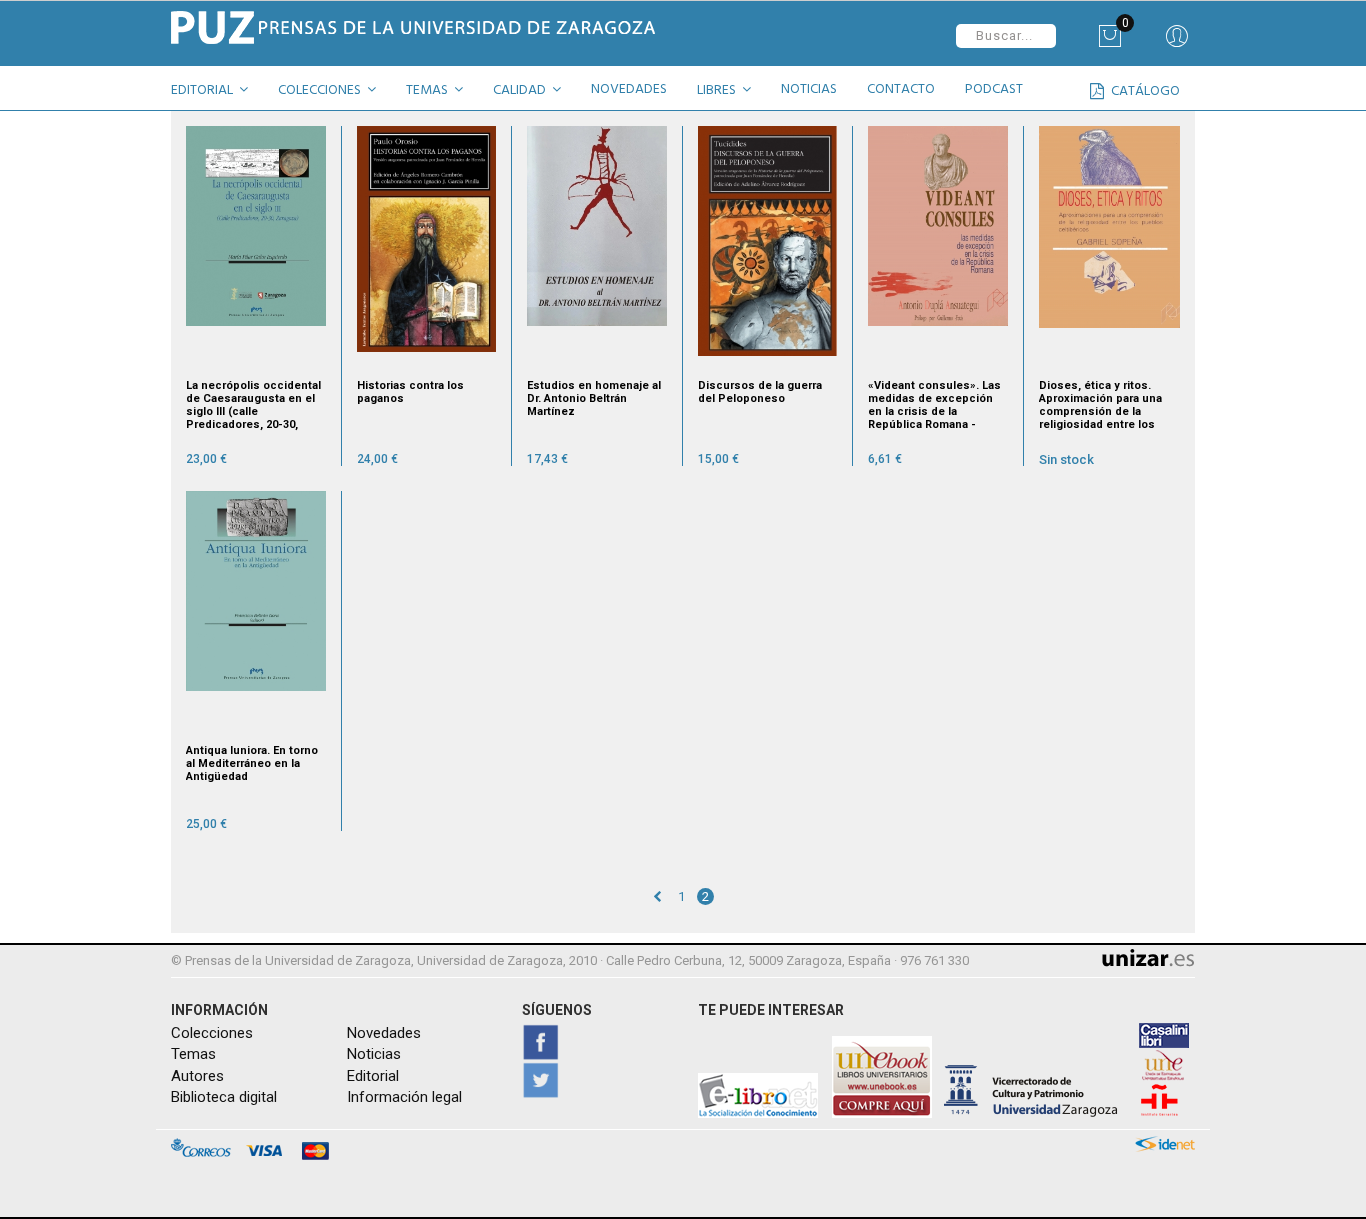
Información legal (404, 1097)
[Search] (1176, 43)
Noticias (374, 1054)
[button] (217, 93)
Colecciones (212, 1033)
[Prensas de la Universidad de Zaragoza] (419, 27)
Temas (193, 1054)
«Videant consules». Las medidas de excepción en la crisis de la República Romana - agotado (934, 405)
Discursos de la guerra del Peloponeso (760, 392)
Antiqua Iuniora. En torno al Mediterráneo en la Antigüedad (252, 763)
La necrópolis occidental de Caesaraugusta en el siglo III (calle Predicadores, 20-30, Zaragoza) (253, 405)
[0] (1109, 43)
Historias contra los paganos (410, 392)
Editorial (373, 1076)
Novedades (384, 1033)
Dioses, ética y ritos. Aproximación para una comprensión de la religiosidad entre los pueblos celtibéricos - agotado (1100, 405)
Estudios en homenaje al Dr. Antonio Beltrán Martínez (594, 398)
